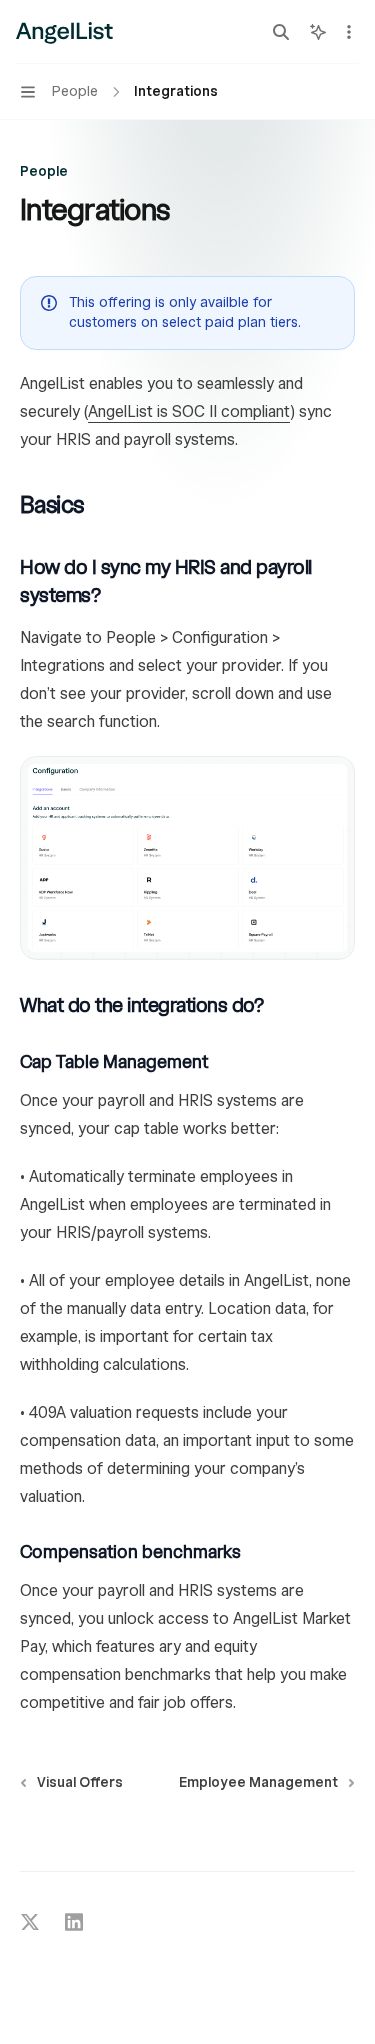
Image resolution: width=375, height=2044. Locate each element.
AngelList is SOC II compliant (189, 412)
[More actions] (349, 32)
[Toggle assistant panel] (318, 32)
